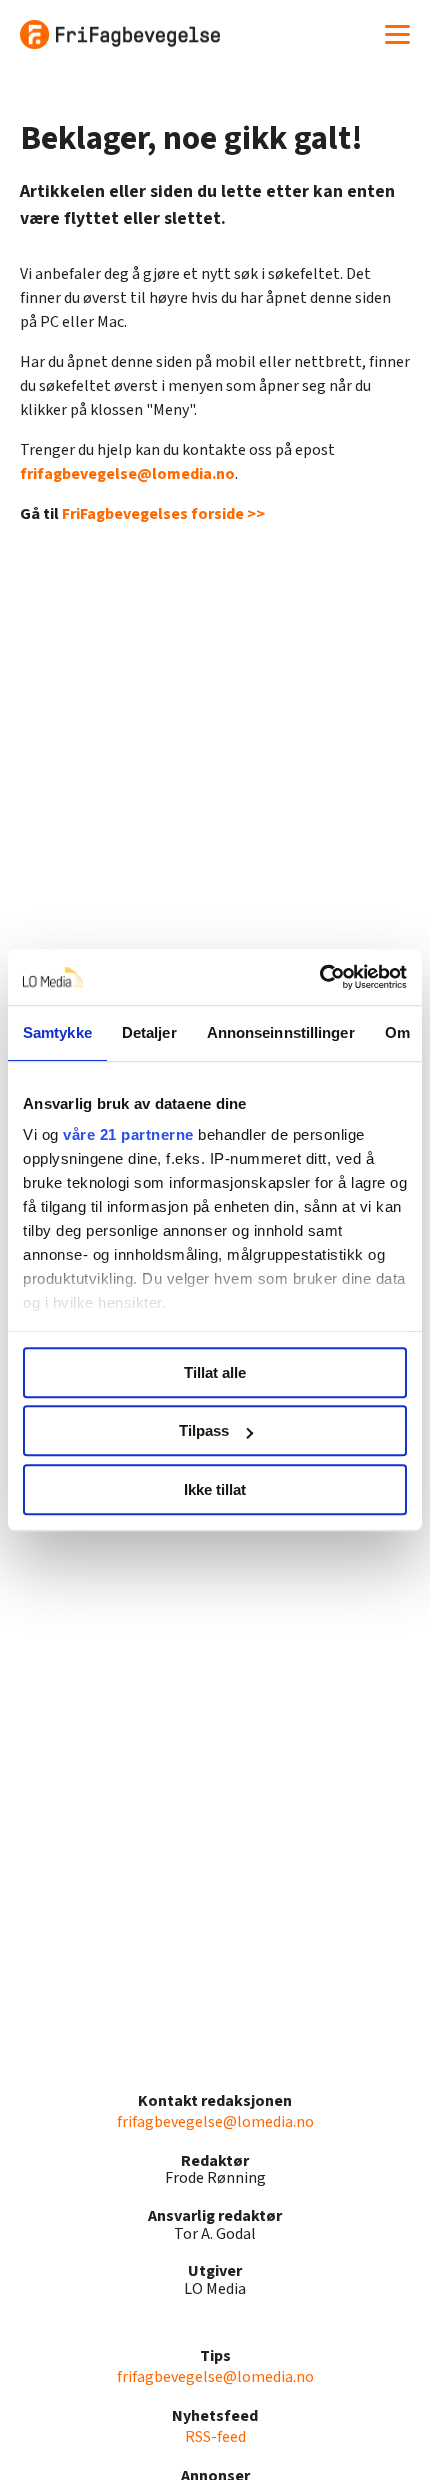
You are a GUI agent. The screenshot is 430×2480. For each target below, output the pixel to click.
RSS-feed (215, 2437)
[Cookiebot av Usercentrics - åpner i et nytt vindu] (319, 977)
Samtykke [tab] (57, 1032)
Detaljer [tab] (149, 1032)
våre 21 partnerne (128, 1134)
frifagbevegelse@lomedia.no (127, 474)
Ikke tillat (215, 1489)
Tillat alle (215, 1372)
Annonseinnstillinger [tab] (281, 1032)
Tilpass (204, 1430)
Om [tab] (397, 1032)
